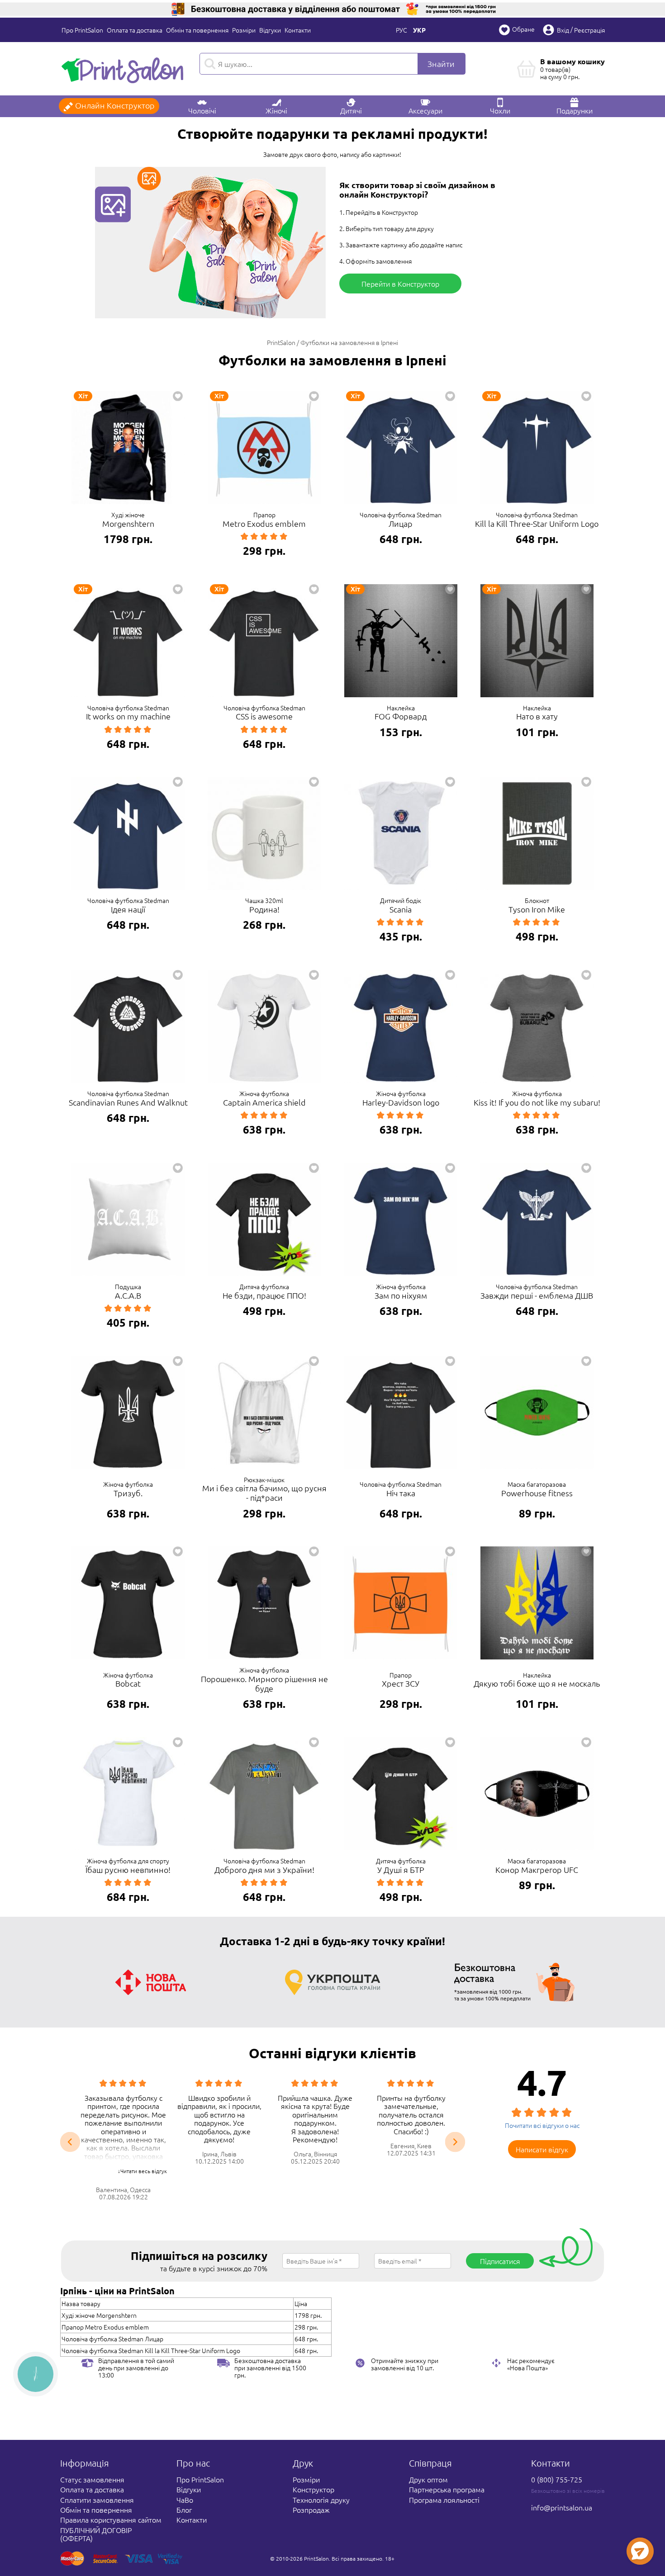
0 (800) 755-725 (557, 2479)
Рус (401, 30)
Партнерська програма (447, 2489)
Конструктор (313, 2489)
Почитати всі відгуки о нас (542, 2125)
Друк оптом (428, 2479)
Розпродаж (311, 2510)
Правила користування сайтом (111, 2519)
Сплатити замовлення (97, 2500)
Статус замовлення (92, 2479)
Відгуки (270, 30)
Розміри (244, 30)
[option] (119, 2140)
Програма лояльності (444, 2500)
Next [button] (455, 2142)
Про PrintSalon (82, 30)
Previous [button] (70, 2142)
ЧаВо (185, 2500)
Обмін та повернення (197, 30)
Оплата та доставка (135, 30)
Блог (184, 2510)
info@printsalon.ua (562, 2507)
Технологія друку (321, 2500)
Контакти (298, 30)
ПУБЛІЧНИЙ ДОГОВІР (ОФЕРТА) (96, 2534)
